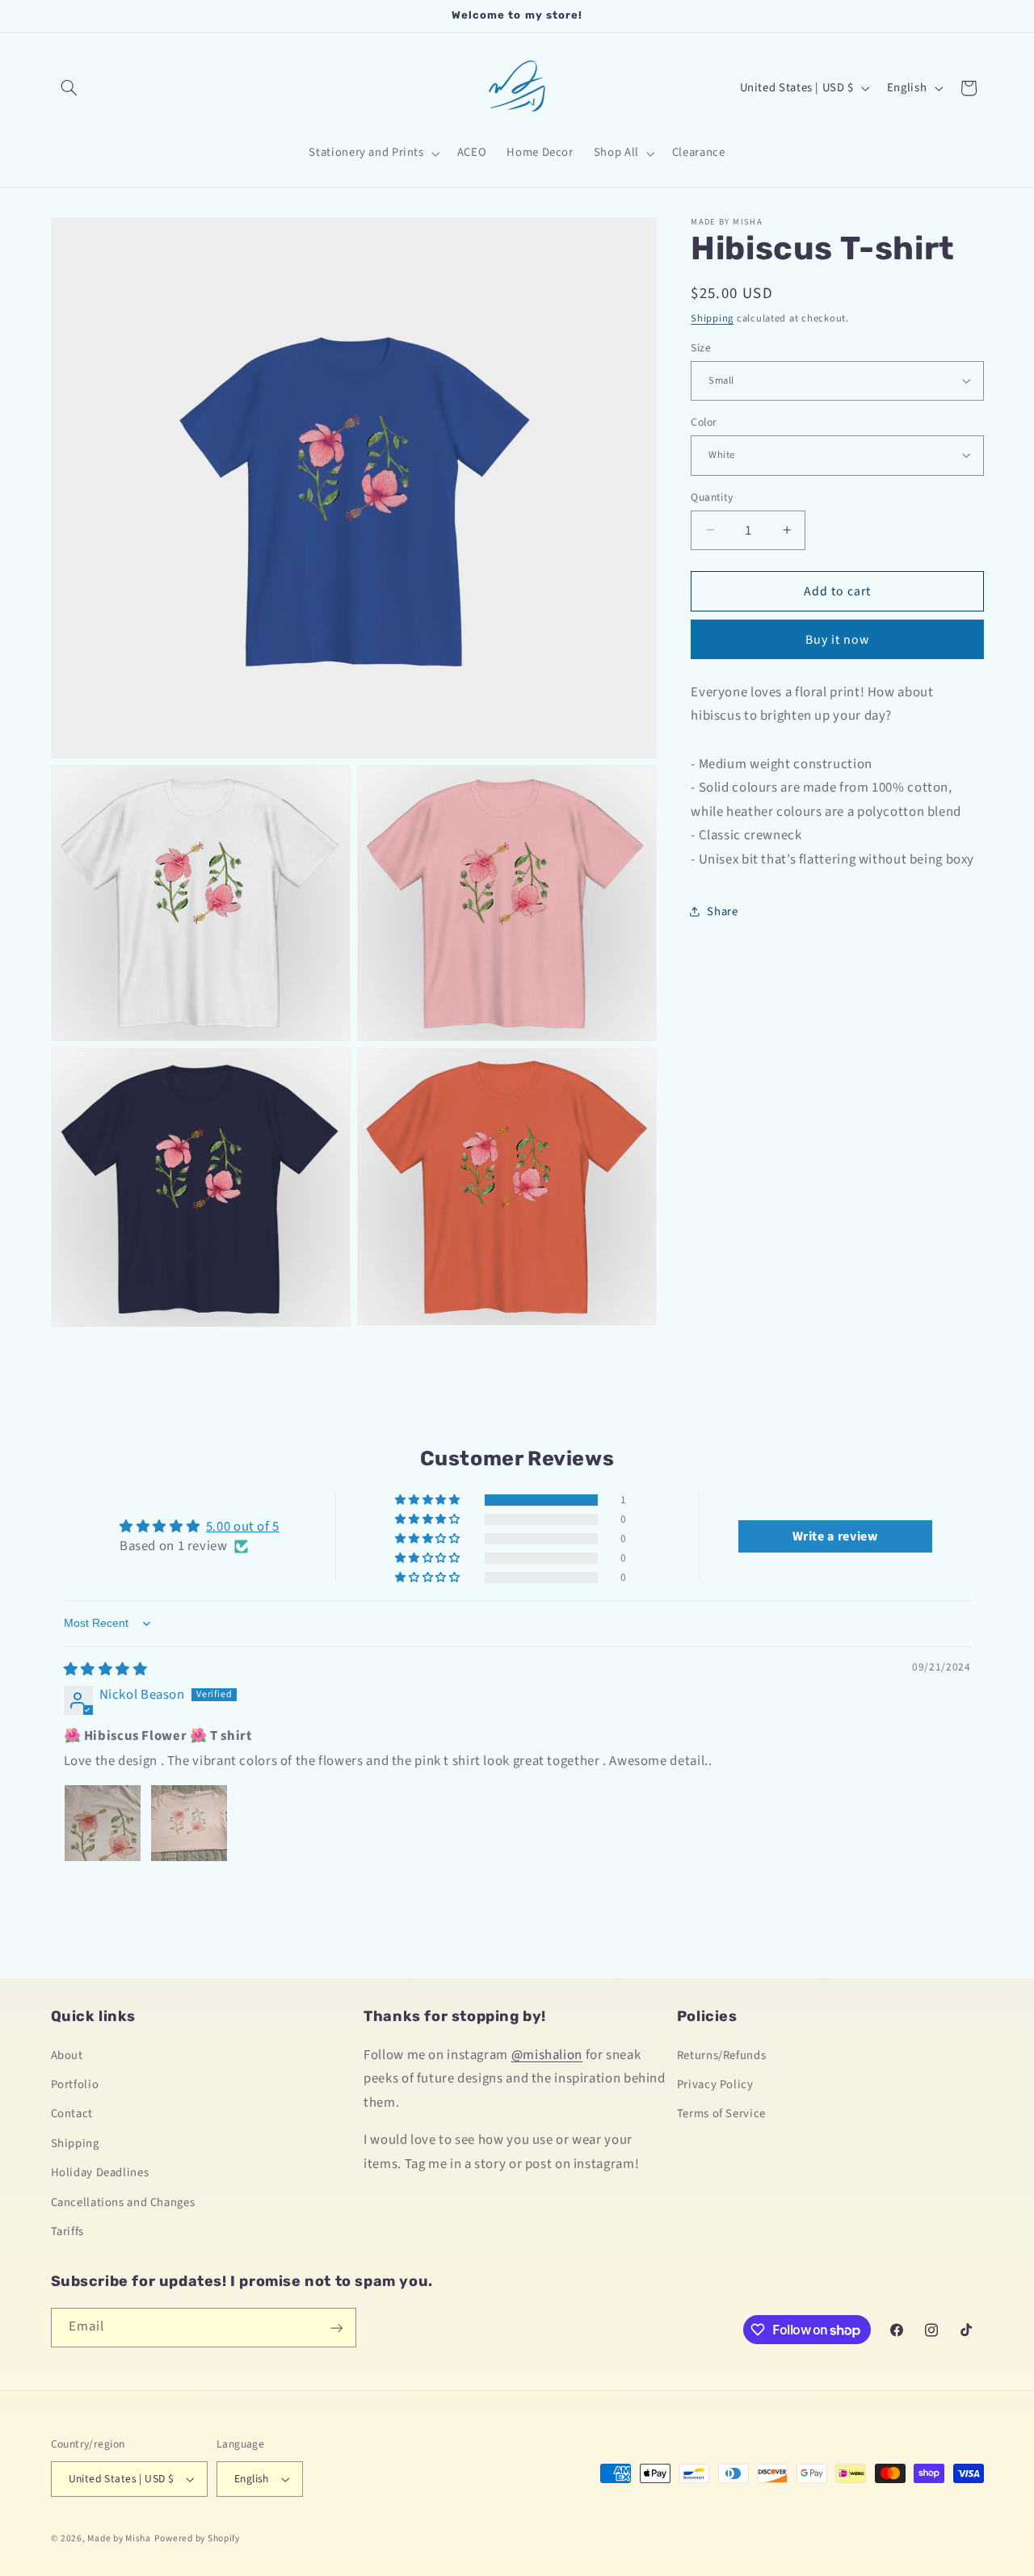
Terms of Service (721, 2114)
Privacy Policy (715, 2084)
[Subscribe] (336, 2328)
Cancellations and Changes (123, 2202)
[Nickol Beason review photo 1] (103, 1823)
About (67, 2055)
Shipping (712, 317)
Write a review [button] (835, 1537)
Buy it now (838, 639)
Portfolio (75, 2084)
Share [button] (722, 911)
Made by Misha (119, 2538)
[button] (69, 88)
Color (704, 421)
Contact (72, 2114)
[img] (106, 1670)
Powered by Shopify (197, 2538)
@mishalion (547, 2055)
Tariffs (67, 2231)
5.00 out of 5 (243, 1527)
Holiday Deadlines (100, 2173)
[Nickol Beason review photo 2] (189, 1823)
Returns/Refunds (721, 2055)
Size (701, 347)
